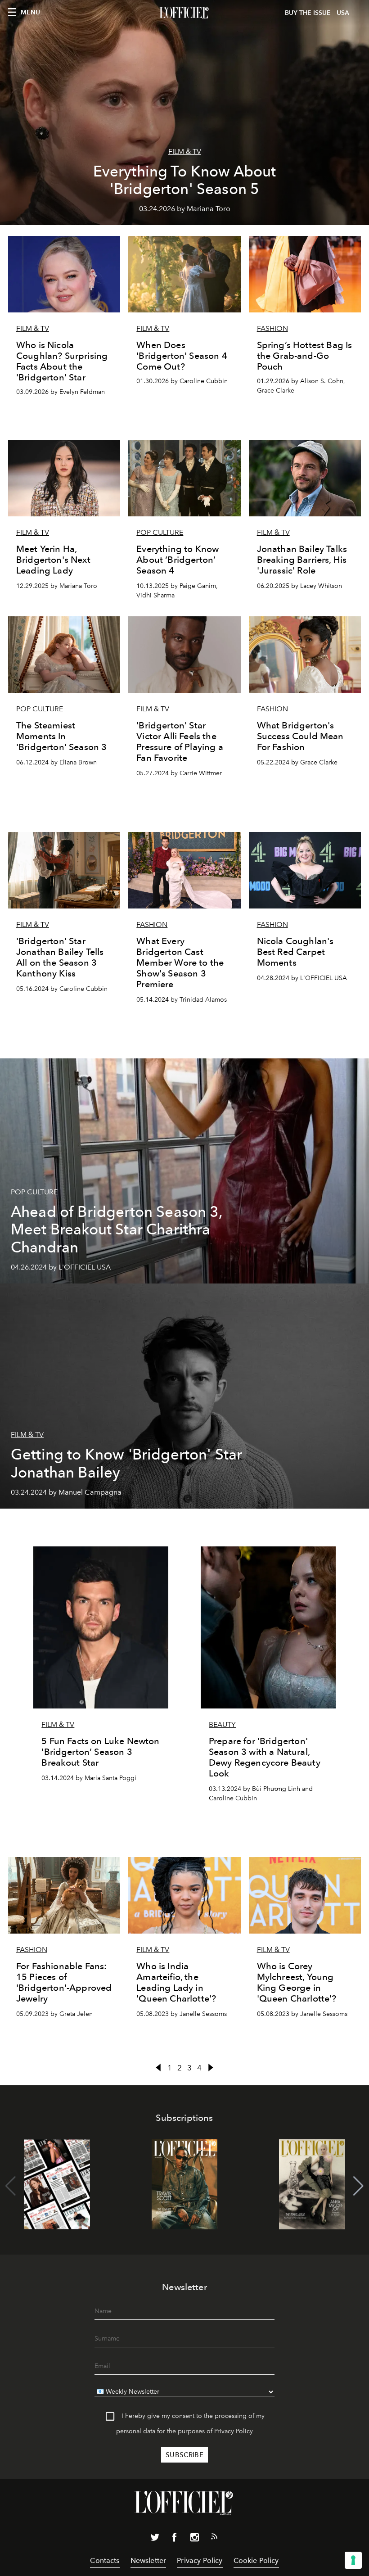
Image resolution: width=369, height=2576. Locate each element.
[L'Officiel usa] (184, 13)
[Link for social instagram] (194, 2539)
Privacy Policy (234, 2431)
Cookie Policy (256, 2560)
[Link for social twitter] (155, 2539)
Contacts (105, 2560)
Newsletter (148, 2560)
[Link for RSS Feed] (214, 2538)
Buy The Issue (308, 13)
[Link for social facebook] (175, 2539)
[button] (358, 2186)
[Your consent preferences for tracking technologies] (353, 2560)
